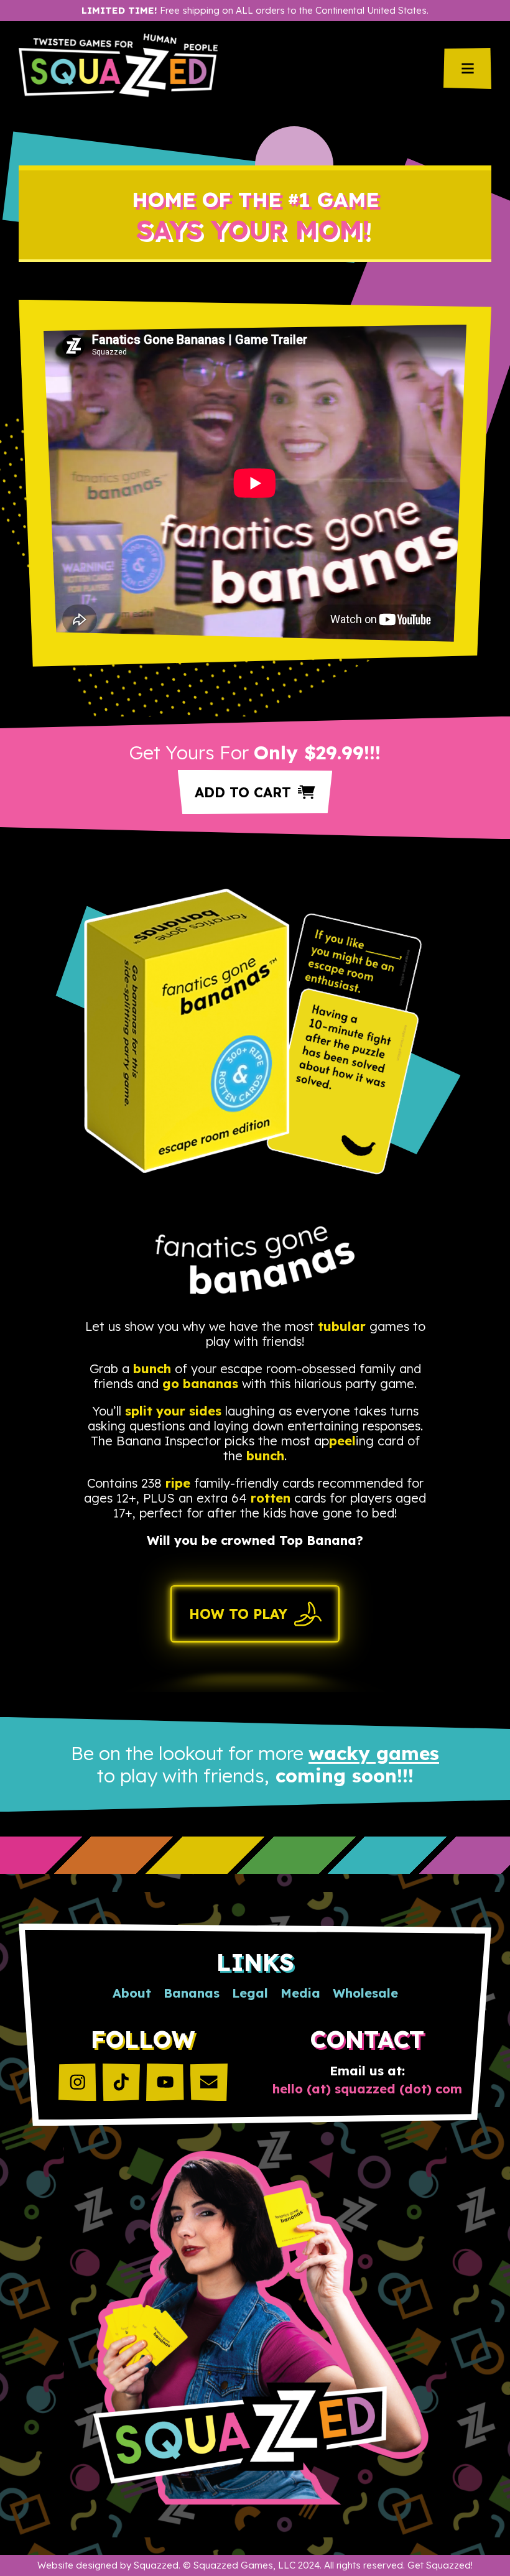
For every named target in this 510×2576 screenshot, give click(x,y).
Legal (250, 1993)
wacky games (374, 1753)
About (132, 1993)
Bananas (192, 1993)
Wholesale (365, 1993)
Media (300, 1993)
